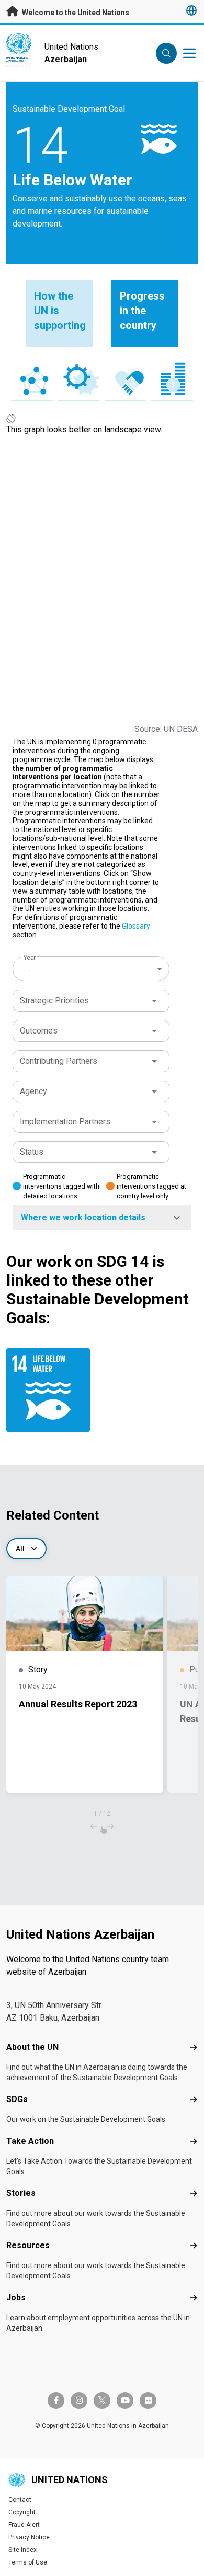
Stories (21, 2193)
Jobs (16, 2298)
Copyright (22, 2512)
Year (30, 958)
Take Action (30, 2141)
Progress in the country (142, 311)
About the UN (32, 2047)
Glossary (136, 926)
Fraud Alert (24, 2525)
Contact (20, 2500)
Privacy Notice (29, 2537)
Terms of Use (28, 2562)
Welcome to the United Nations (75, 13)
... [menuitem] (30, 969)
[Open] (154, 1001)
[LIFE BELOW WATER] (52, 1390)
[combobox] (92, 969)
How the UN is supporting (60, 311)
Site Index (22, 2550)
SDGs (17, 2099)
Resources (28, 2245)
